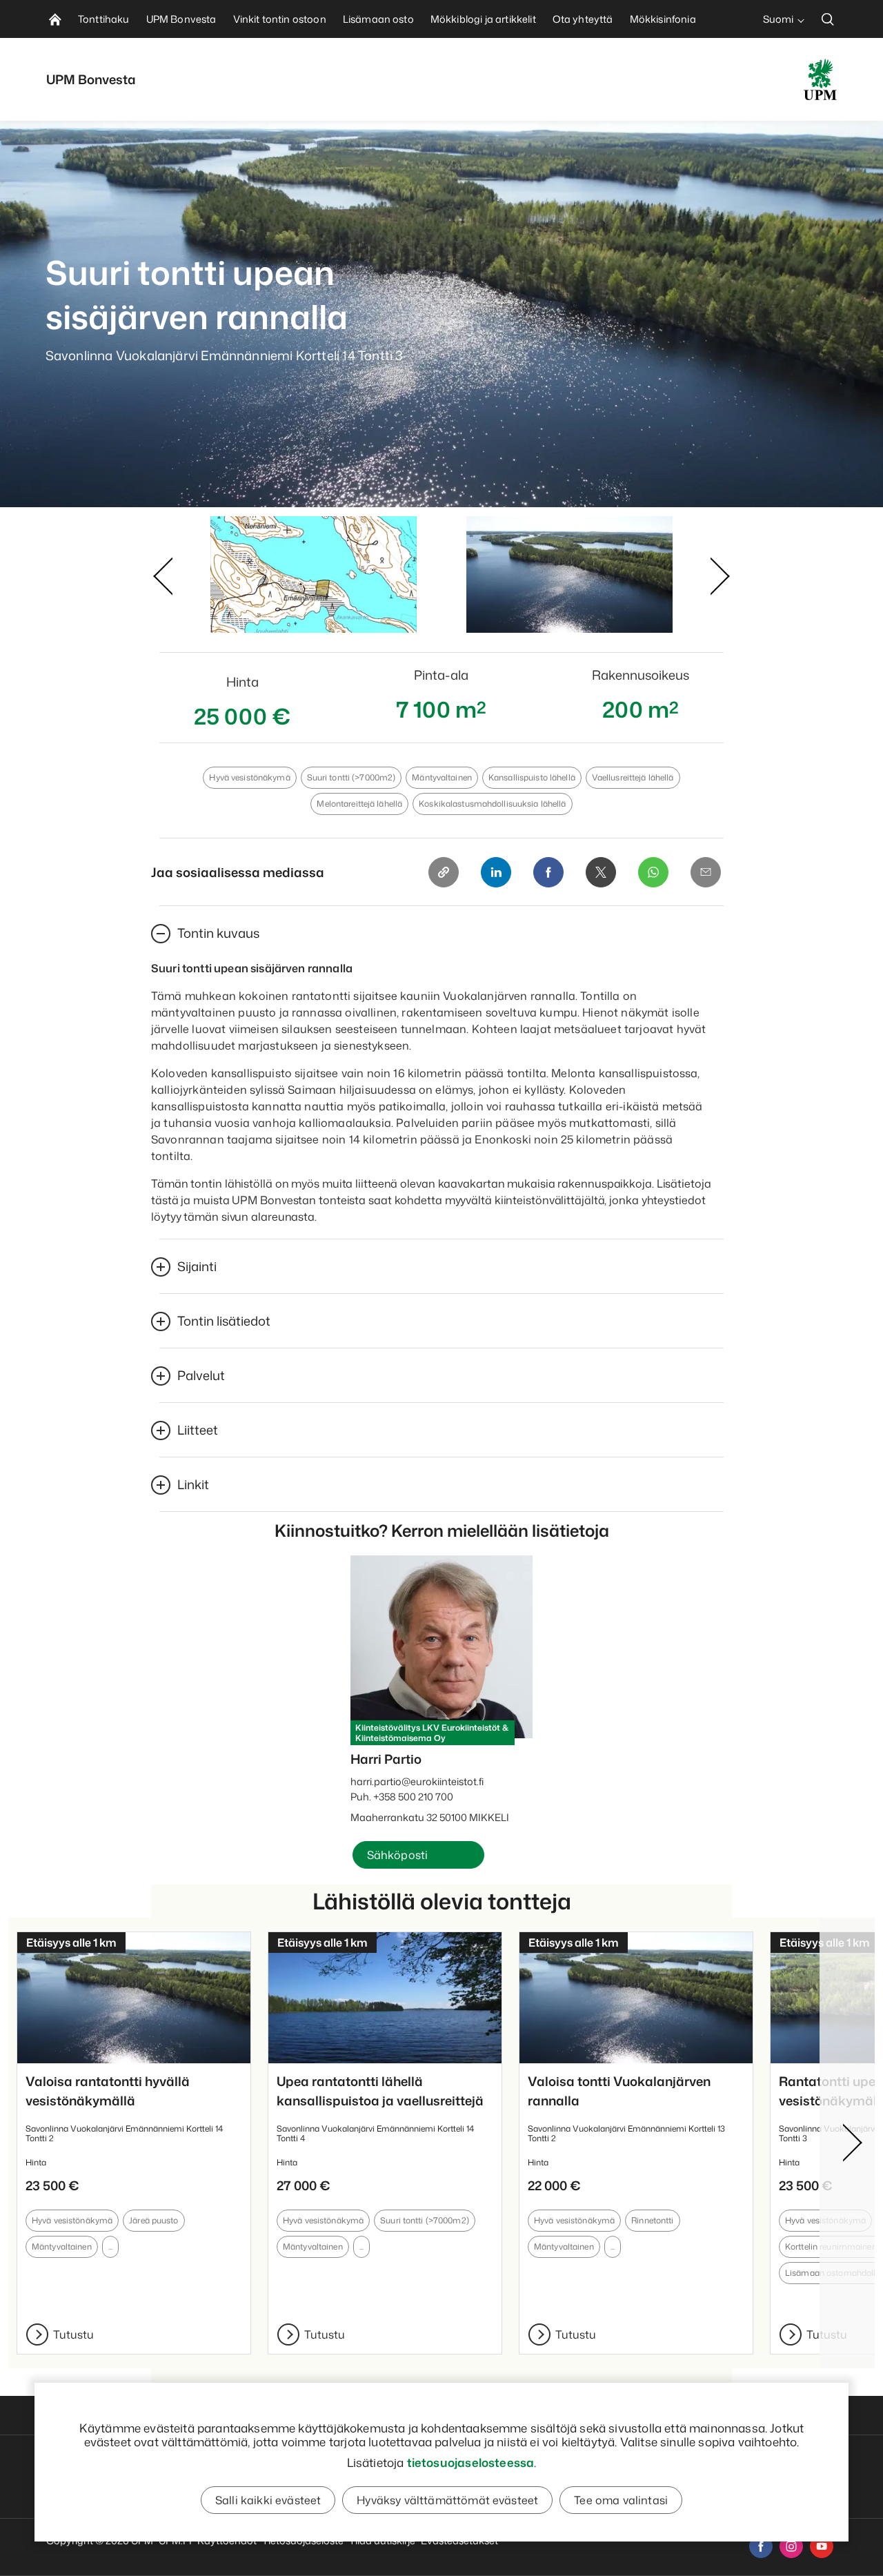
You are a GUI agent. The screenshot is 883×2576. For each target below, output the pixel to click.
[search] (828, 19)
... (110, 2246)
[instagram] (791, 2546)
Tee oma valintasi (621, 2500)
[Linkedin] (496, 872)
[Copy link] (444, 872)
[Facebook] (548, 872)
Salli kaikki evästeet (268, 2500)
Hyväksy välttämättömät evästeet (447, 2500)
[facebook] (761, 2546)
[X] (601, 872)
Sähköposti (398, 1855)
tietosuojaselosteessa (471, 2462)
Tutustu (73, 2334)
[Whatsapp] (653, 872)
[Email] (706, 872)
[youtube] (822, 2546)
